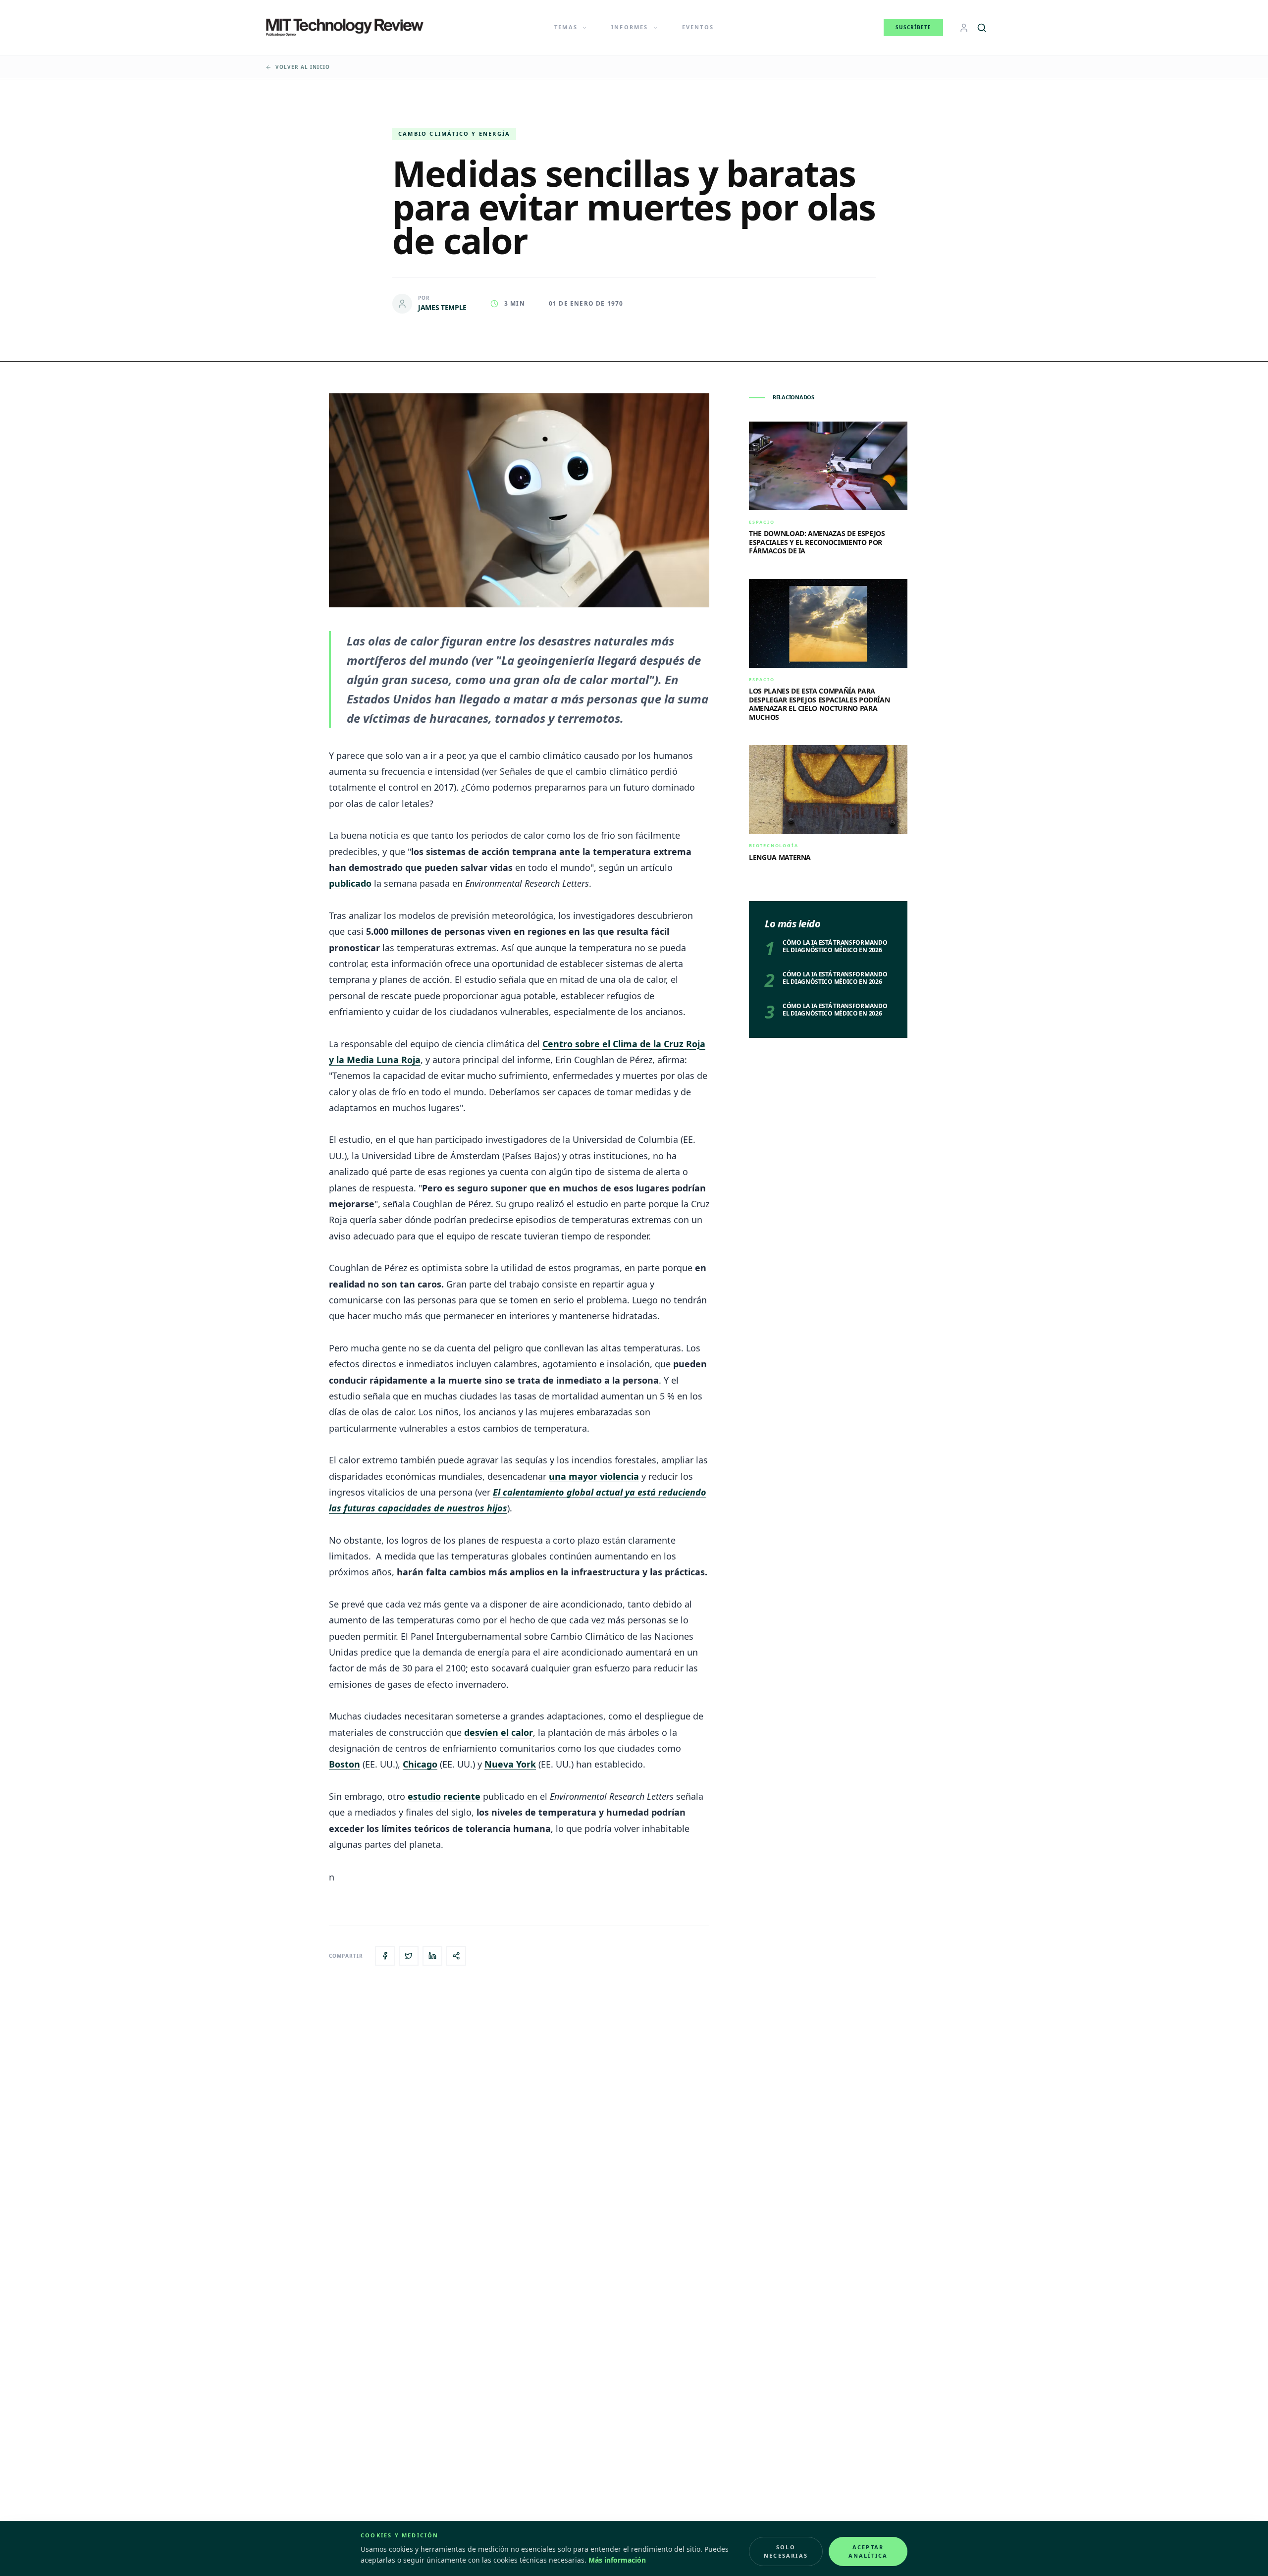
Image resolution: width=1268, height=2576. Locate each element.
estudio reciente (444, 1796)
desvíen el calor (499, 1732)
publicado (350, 883)
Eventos (698, 27)
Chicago (420, 1764)
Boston (344, 1764)
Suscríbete (913, 27)
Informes (630, 27)
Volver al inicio (303, 67)
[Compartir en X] (409, 1956)
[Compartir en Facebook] (385, 1956)
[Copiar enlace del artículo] (456, 1956)
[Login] (964, 28)
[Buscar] (982, 28)
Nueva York (510, 1764)
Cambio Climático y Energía (454, 134)
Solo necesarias (786, 2551)
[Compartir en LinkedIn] (432, 1956)
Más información (617, 2560)
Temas (566, 27)
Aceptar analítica (868, 2551)
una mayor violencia (594, 1476)
